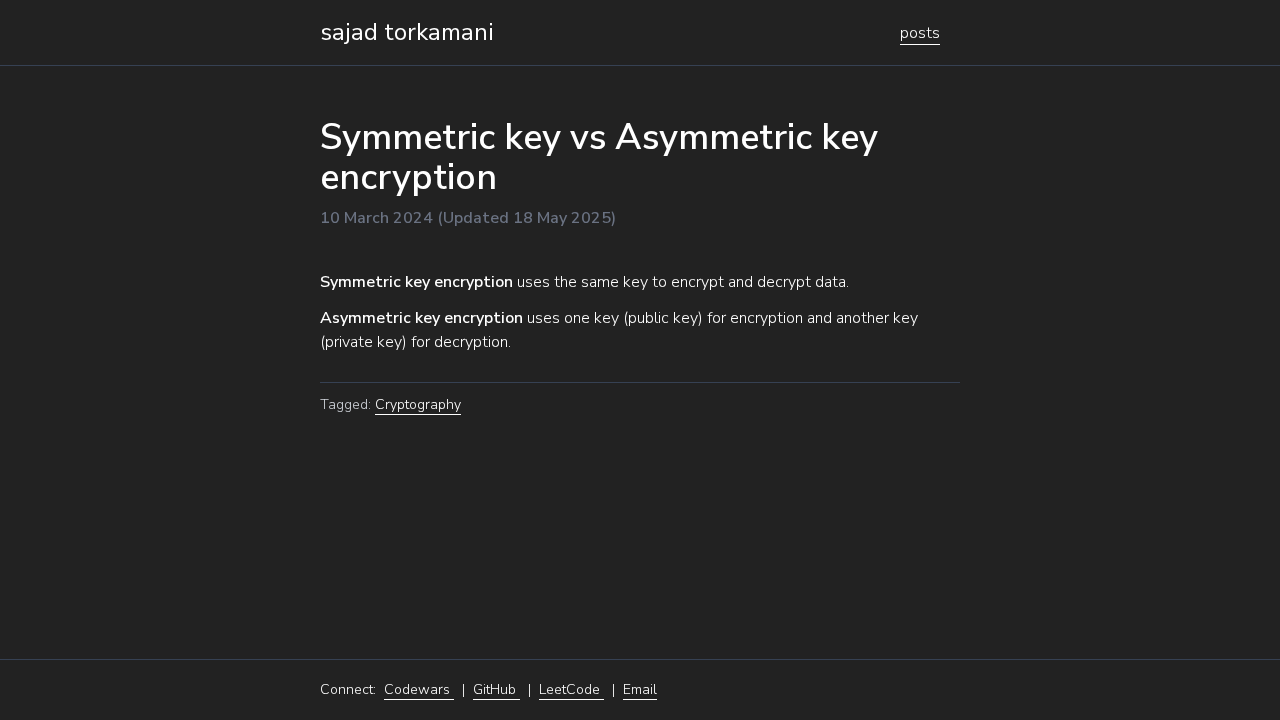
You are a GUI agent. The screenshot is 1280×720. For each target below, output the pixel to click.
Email (640, 689)
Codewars (419, 689)
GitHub (496, 689)
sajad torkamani (407, 32)
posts (920, 33)
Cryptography (418, 404)
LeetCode (571, 689)
